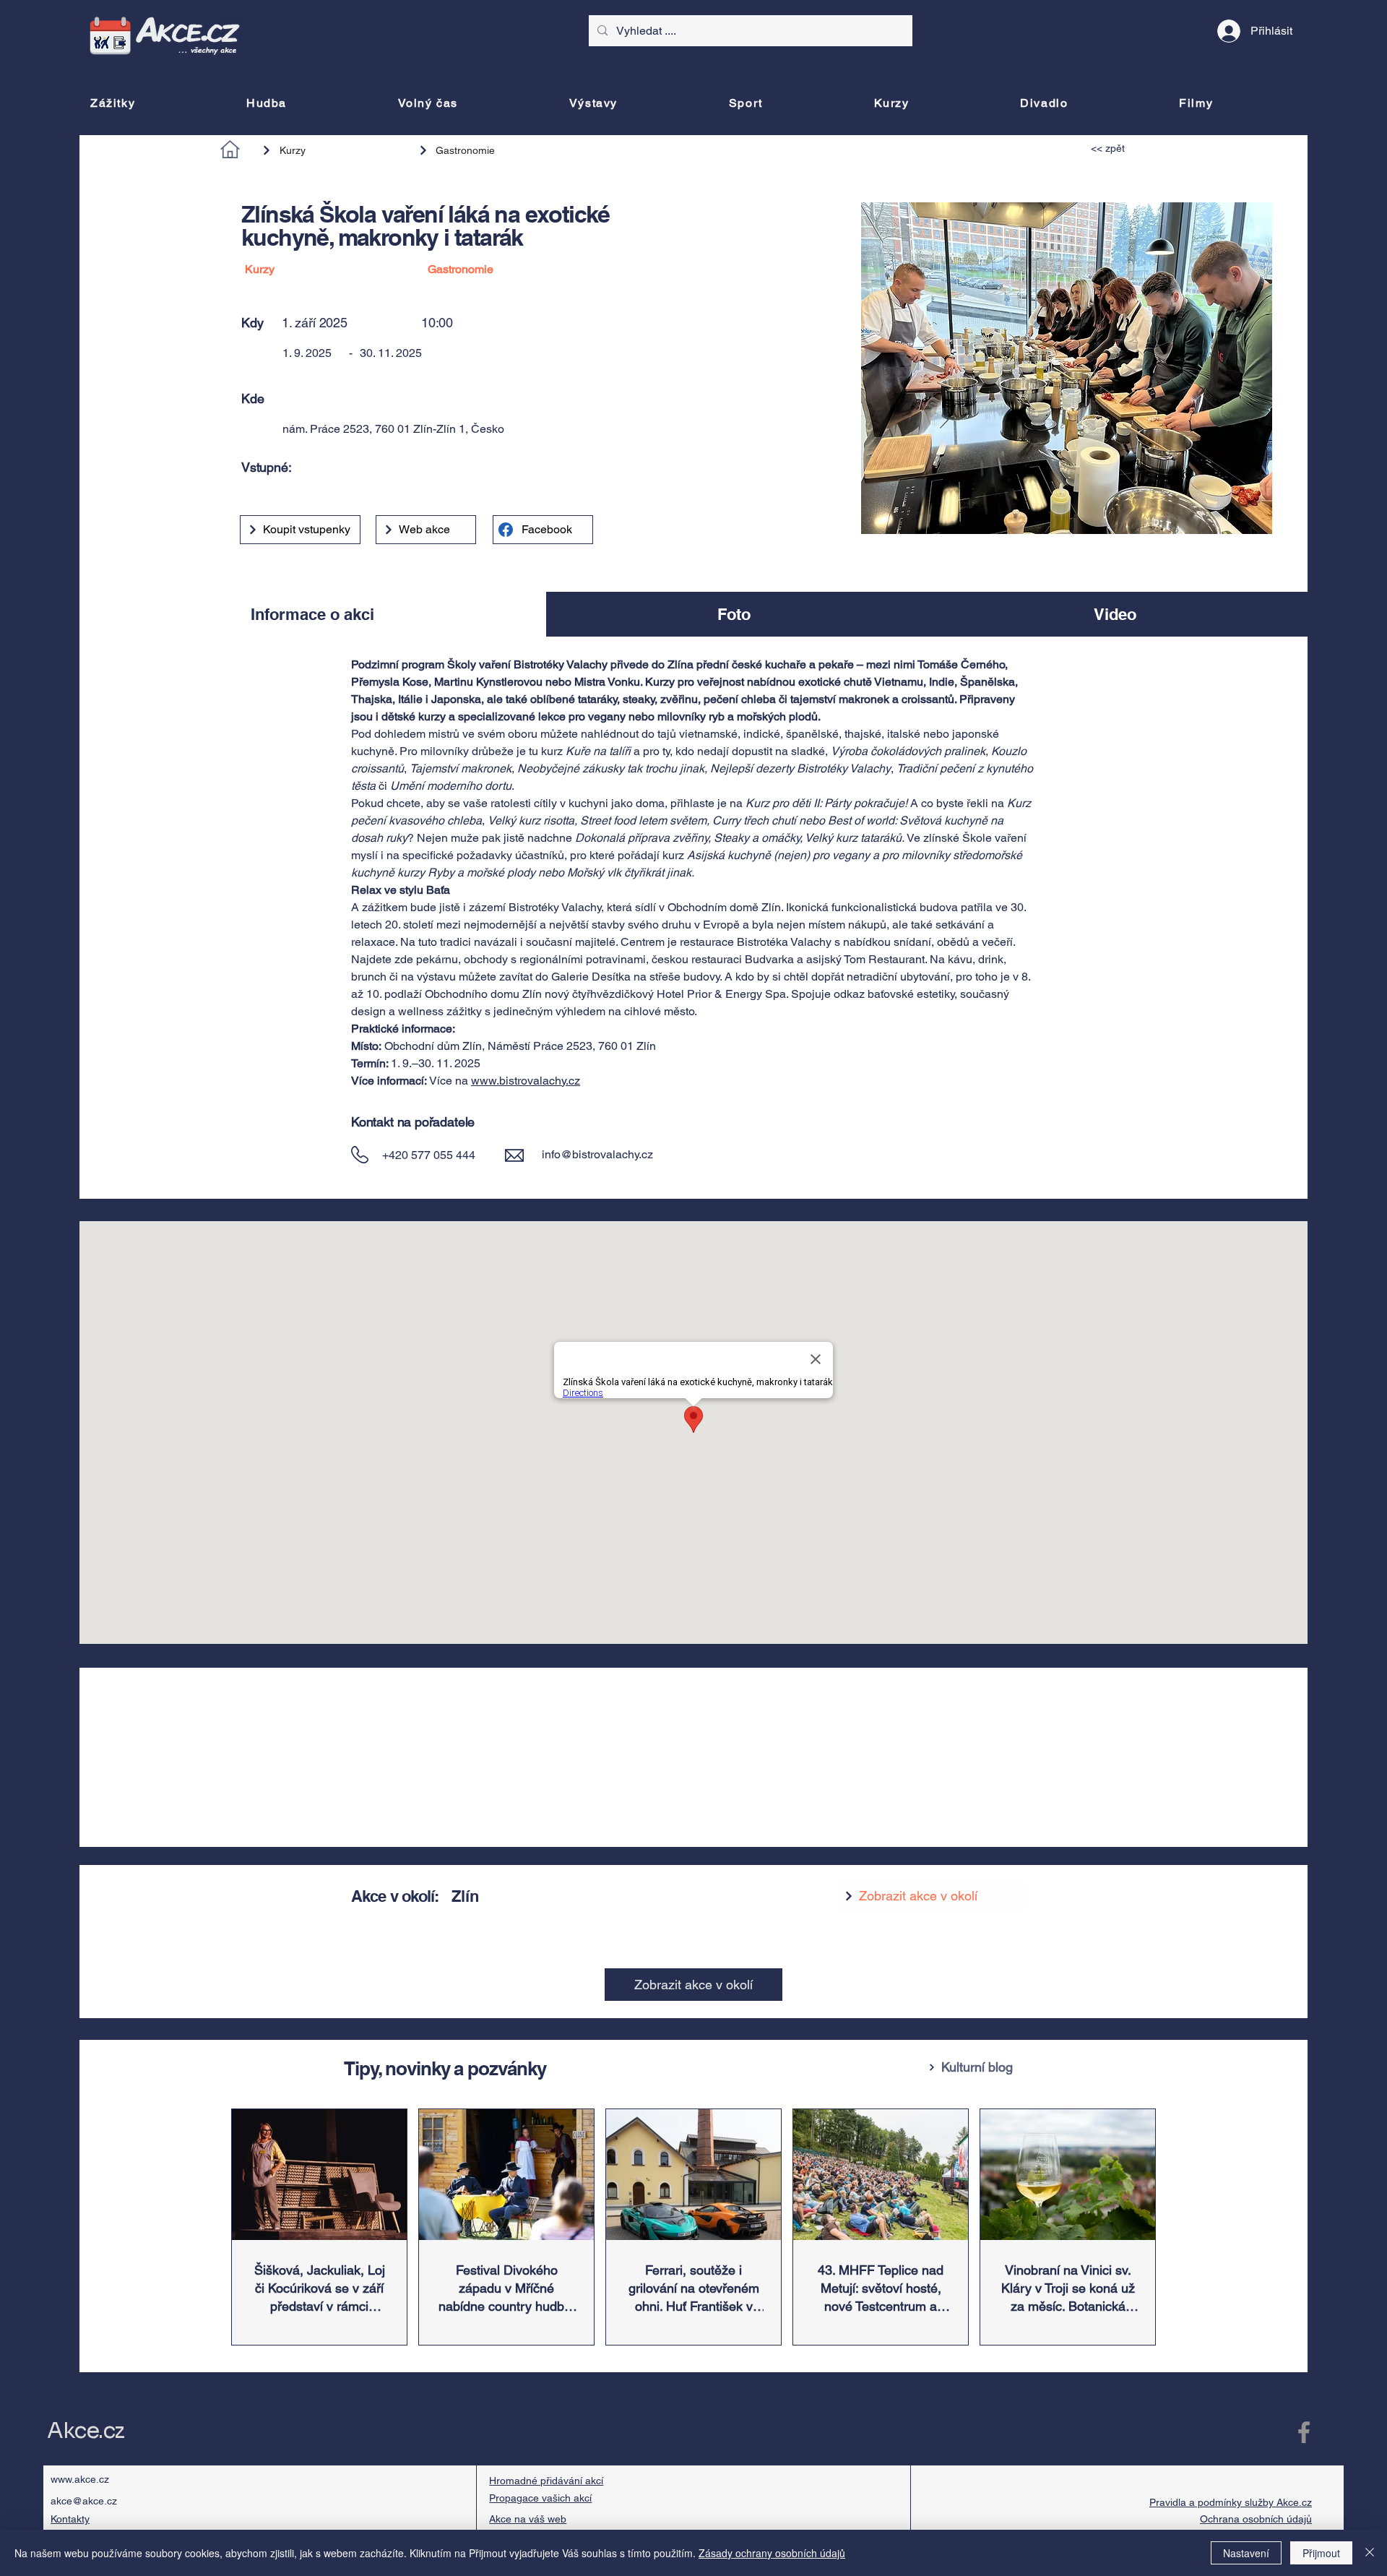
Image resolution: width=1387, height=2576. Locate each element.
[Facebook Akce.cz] (1304, 2432)
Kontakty (70, 2519)
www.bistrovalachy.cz (526, 1081)
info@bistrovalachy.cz (597, 1154)
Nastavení (1246, 2553)
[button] (472, 399)
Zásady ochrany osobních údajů (772, 2553)
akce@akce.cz (84, 2501)
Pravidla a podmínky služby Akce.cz (1231, 2502)
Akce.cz (86, 2431)
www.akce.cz (80, 2479)
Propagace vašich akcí (540, 2498)
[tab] (313, 614)
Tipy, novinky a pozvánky (445, 2068)
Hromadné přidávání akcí (546, 2481)
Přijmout (1321, 2553)
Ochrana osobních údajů (1256, 2519)
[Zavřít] (1370, 2553)
